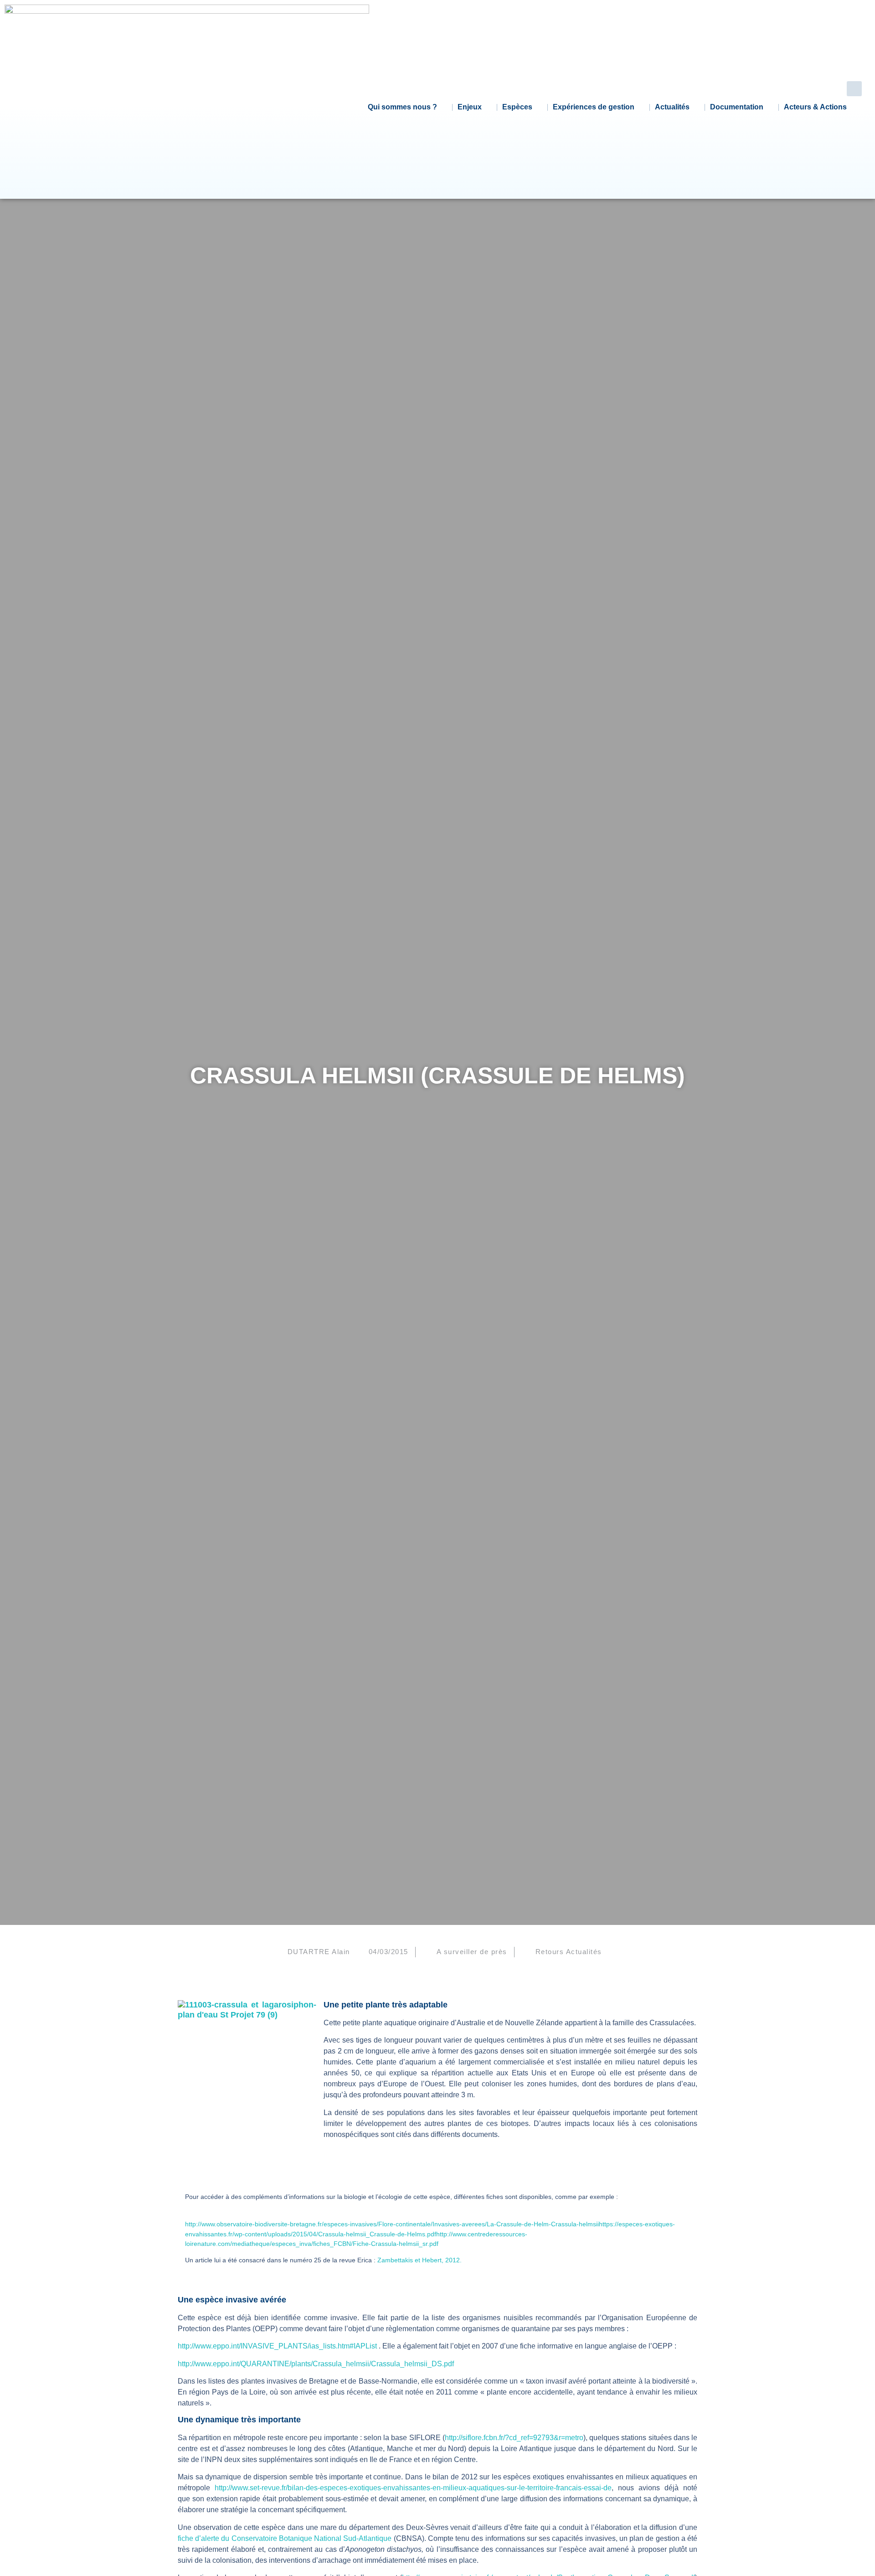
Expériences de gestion (594, 107)
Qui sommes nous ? (402, 107)
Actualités (672, 107)
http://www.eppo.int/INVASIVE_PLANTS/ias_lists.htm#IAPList (277, 2346)
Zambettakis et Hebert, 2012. (419, 2260)
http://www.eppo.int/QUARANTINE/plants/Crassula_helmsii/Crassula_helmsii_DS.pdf (316, 2364)
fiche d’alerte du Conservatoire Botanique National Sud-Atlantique (285, 2538)
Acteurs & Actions (815, 107)
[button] (854, 89)
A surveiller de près (472, 1952)
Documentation (737, 107)
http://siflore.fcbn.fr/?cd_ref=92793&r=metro (514, 2438)
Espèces (517, 107)
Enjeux (470, 107)
